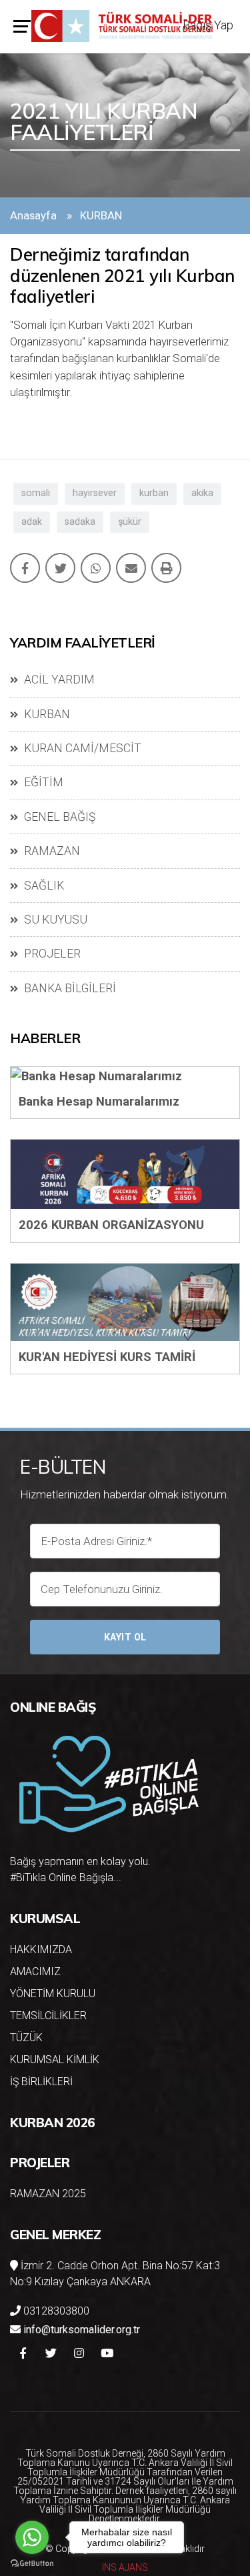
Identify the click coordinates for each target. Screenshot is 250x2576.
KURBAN (46, 714)
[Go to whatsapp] (32, 2537)
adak (32, 522)
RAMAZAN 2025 (48, 2194)
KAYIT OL (125, 1637)
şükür (130, 522)
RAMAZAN (51, 851)
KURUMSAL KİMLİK (55, 2060)
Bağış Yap (208, 25)
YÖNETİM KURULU (53, 1994)
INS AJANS (125, 2567)
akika (202, 493)
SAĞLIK (43, 886)
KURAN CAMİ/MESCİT (81, 748)
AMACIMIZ (35, 1972)
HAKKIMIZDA (41, 1950)
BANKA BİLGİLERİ (69, 988)
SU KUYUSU (54, 920)
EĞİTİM (42, 782)
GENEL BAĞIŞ (58, 817)
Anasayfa (33, 215)
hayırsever (95, 493)
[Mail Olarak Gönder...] (131, 568)
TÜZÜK (26, 2038)
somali (36, 493)
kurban (154, 493)
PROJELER (51, 954)
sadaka (80, 522)
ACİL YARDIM (58, 680)
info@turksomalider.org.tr (82, 2330)
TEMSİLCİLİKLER (48, 2016)
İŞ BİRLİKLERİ (41, 2082)
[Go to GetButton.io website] (32, 2563)
